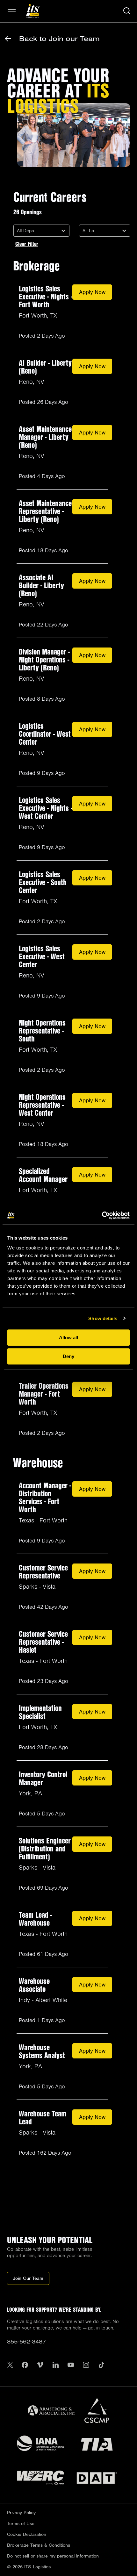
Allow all (68, 1338)
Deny (68, 1356)
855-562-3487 (26, 2341)
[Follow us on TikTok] (101, 2366)
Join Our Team (28, 2278)
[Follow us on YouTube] (71, 2366)
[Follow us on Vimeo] (40, 2366)
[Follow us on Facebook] (25, 2366)
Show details (103, 1318)
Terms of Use (21, 2523)
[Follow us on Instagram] (86, 2366)
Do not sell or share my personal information (53, 2556)
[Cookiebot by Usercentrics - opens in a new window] (102, 1215)
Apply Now (92, 292)
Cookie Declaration (27, 2534)
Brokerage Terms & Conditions (39, 2545)
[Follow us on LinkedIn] (55, 2366)
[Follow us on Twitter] (10, 2366)
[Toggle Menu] (12, 12)
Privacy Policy (21, 2513)
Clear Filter (27, 244)
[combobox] (18, 231)
